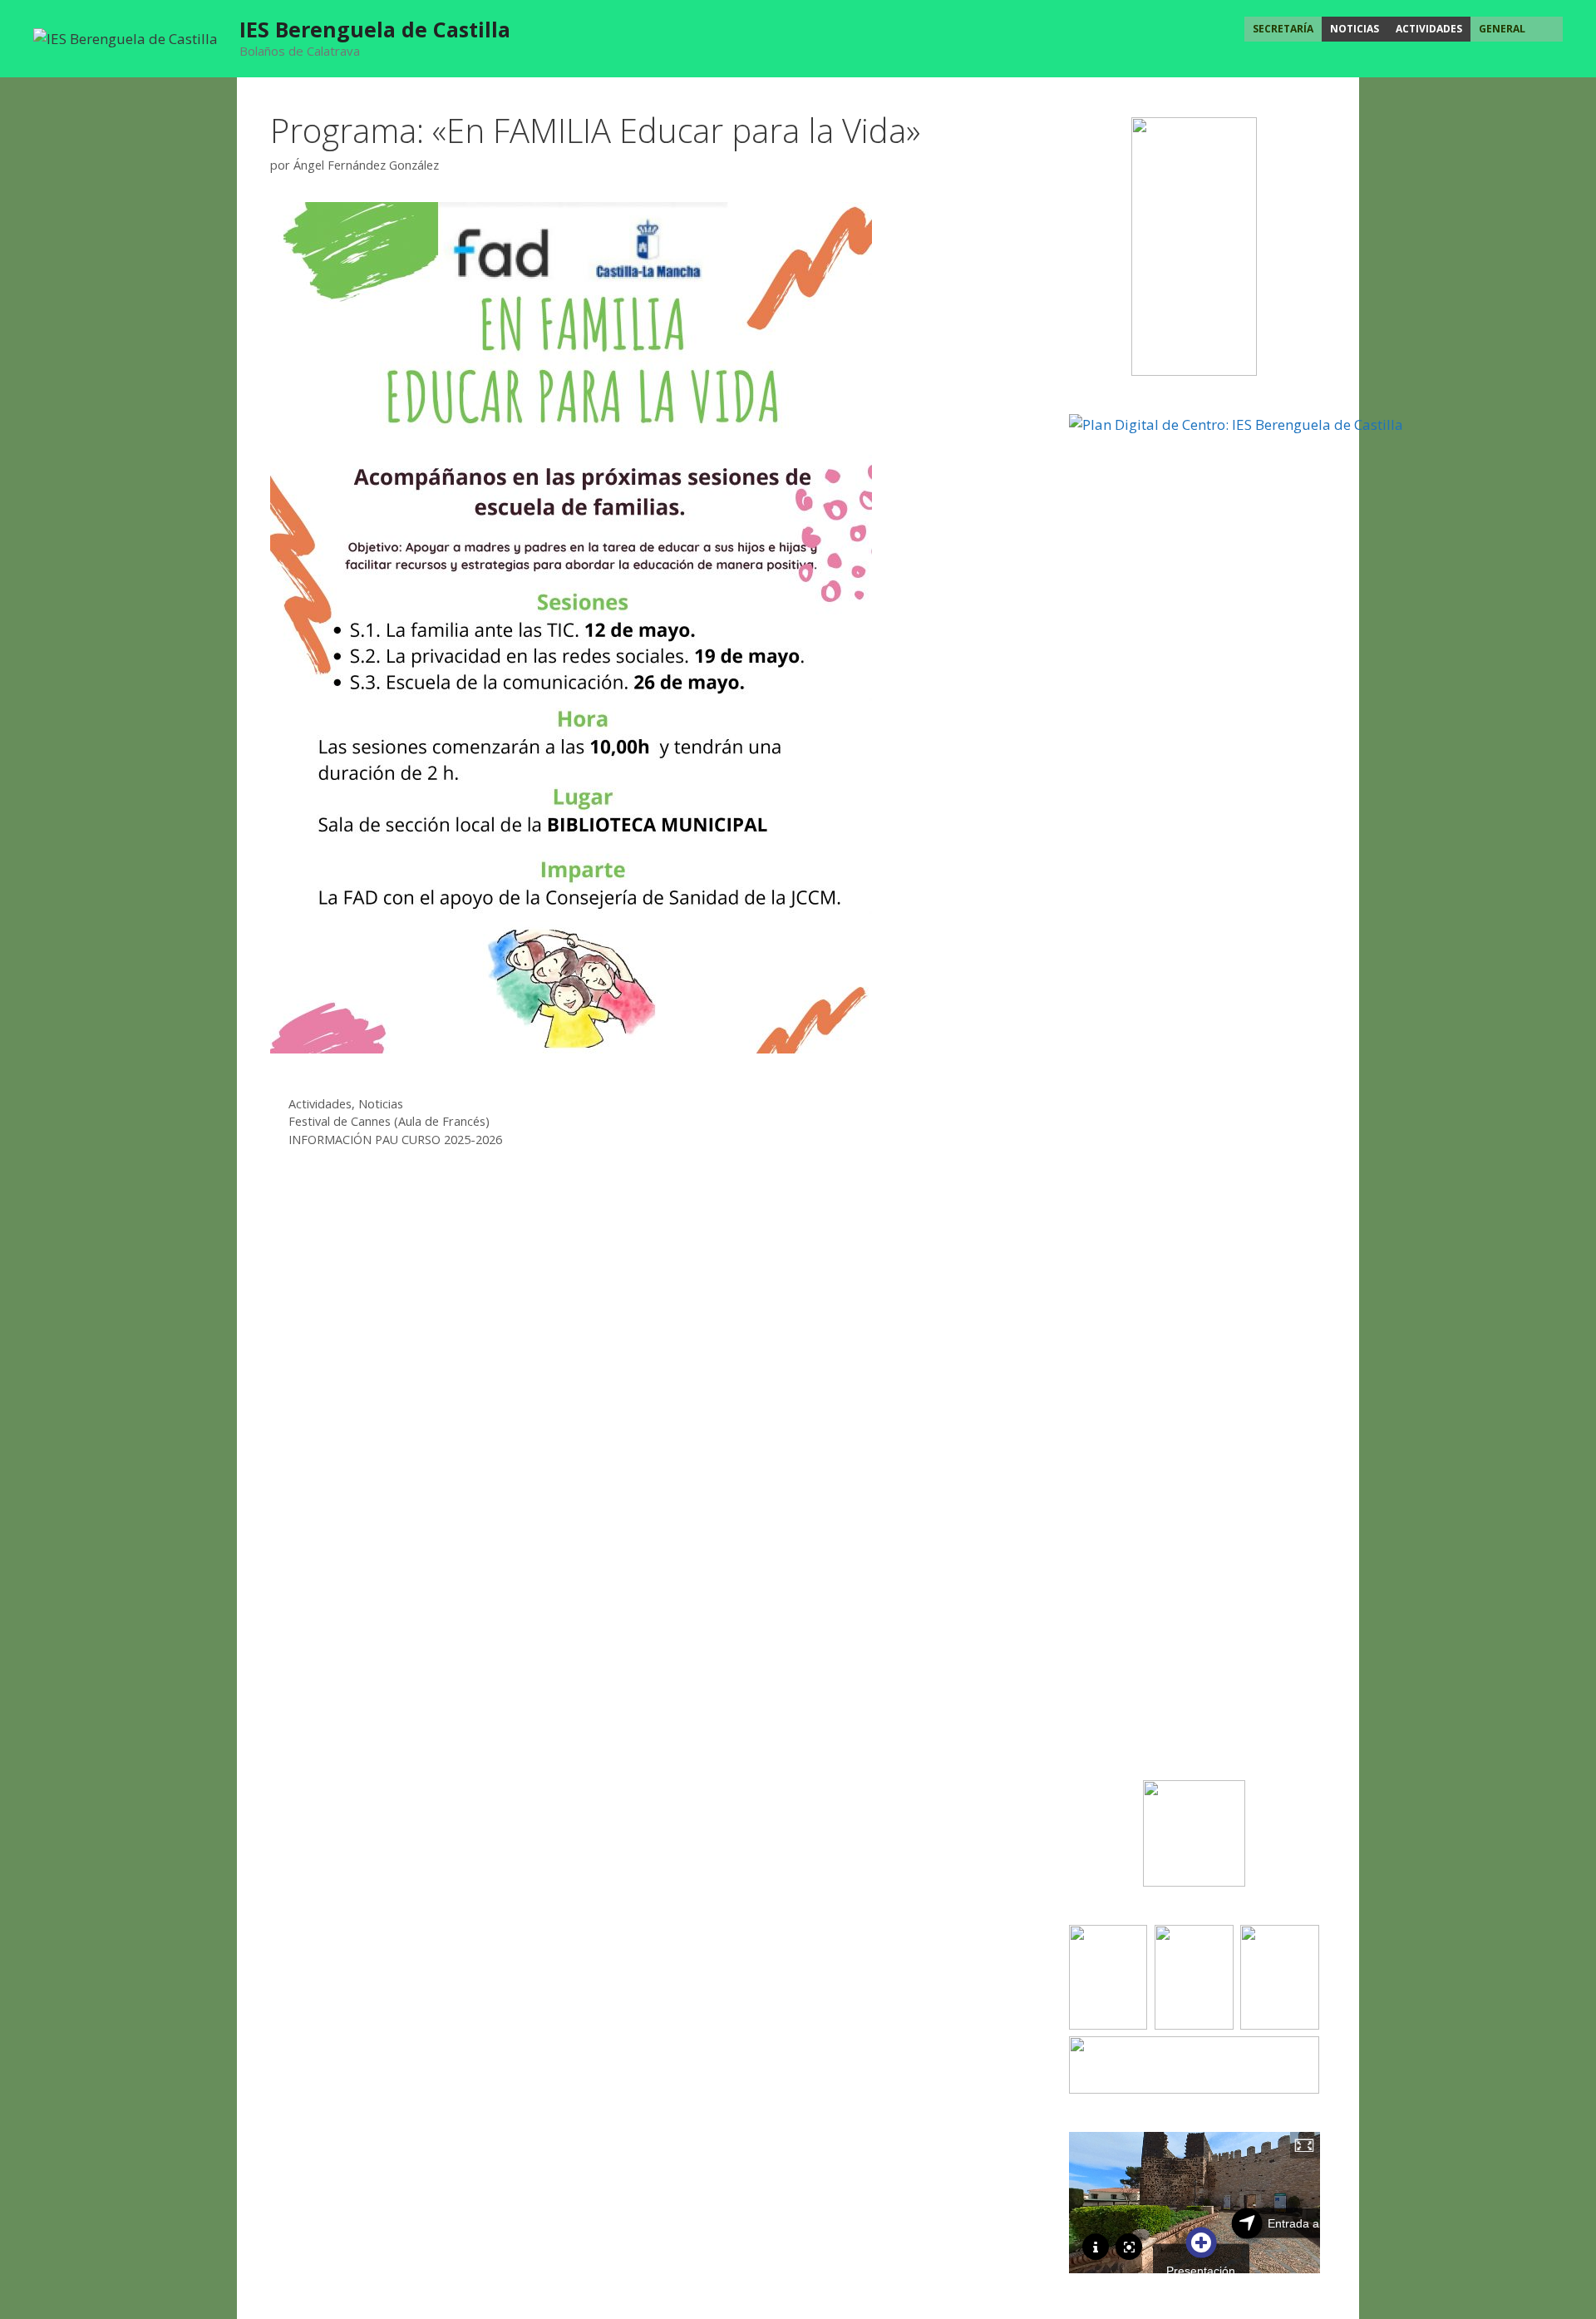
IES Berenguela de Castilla (375, 29)
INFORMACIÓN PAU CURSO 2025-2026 (395, 1140)
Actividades (1429, 29)
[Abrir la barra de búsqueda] (1548, 29)
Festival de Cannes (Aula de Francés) (389, 1121)
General (1502, 29)
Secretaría (1283, 29)
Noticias (1355, 29)
